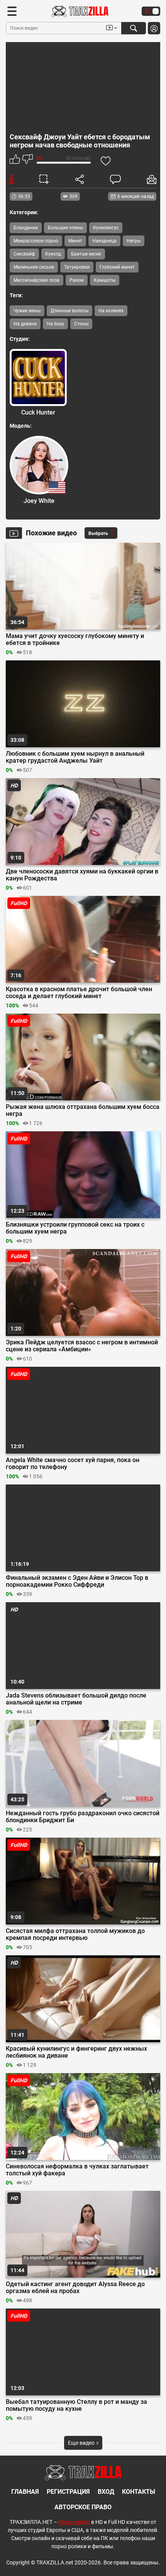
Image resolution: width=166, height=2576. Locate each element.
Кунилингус (106, 228)
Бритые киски (86, 254)
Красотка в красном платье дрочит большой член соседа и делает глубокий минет (79, 993)
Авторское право (83, 2507)
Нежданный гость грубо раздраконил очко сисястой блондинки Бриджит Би (83, 1817)
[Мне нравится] (15, 160)
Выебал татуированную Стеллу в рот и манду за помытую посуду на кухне (76, 2405)
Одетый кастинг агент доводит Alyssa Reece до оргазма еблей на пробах (75, 2288)
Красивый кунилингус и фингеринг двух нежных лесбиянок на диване (76, 2052)
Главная (25, 2492)
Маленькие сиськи (34, 267)
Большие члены (65, 228)
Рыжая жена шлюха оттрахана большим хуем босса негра (83, 1110)
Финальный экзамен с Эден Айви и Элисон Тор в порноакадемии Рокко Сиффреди (77, 1581)
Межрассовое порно (36, 241)
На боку (55, 324)
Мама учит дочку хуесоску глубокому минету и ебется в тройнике (75, 640)
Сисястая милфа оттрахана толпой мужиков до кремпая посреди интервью (75, 1935)
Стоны (81, 324)
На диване (25, 324)
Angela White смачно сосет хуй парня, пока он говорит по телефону (73, 1464)
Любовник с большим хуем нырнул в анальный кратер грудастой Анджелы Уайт (75, 757)
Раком (77, 280)
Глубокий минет (117, 267)
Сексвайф (24, 254)
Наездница (104, 241)
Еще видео (82, 2443)
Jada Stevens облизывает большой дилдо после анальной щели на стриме (76, 1699)
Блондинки (26, 228)
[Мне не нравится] (27, 160)
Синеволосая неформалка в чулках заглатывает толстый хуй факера (77, 2170)
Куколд (53, 254)
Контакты (139, 2492)
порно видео (74, 2522)
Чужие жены (27, 311)
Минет (75, 241)
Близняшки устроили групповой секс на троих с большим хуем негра (75, 1228)
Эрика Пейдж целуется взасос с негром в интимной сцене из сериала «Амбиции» (82, 1346)
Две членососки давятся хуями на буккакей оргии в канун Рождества (82, 875)
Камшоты (105, 280)
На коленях (111, 311)
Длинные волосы (69, 311)
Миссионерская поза (36, 280)
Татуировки (77, 267)
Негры (134, 241)
